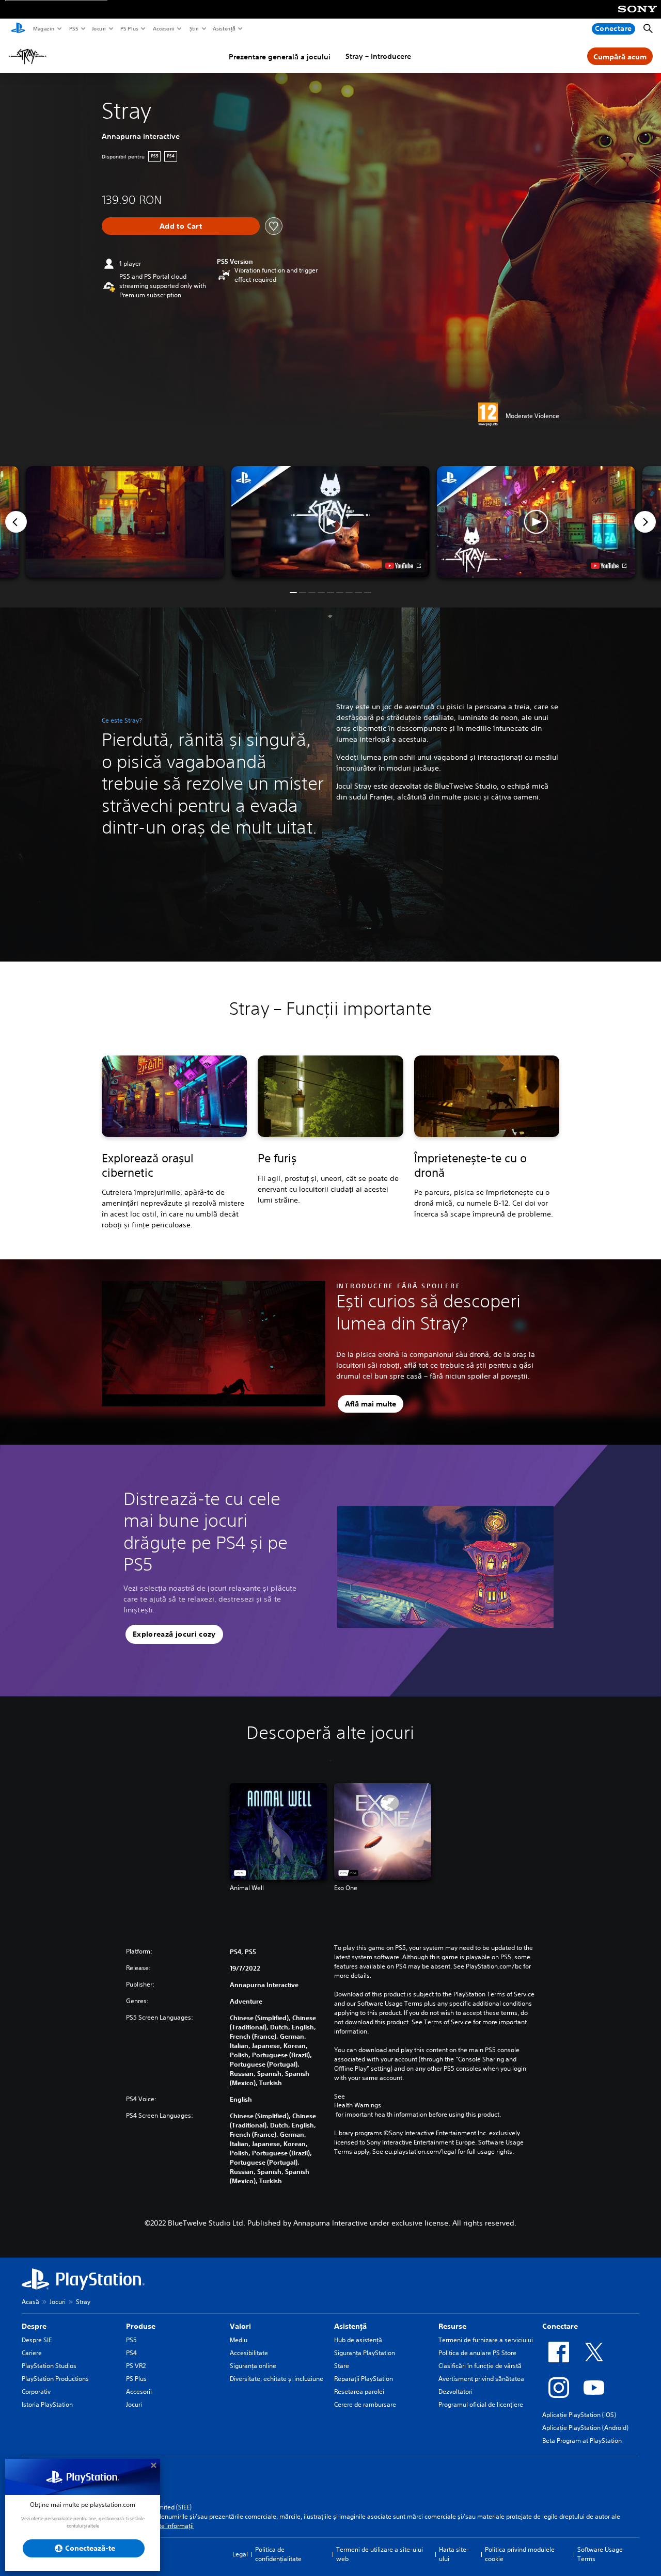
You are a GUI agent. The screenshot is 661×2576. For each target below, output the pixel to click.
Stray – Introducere (378, 56)
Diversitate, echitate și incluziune (277, 2379)
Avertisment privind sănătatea (481, 2379)
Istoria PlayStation (47, 2404)
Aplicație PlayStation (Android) (585, 2428)
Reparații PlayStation (364, 2379)
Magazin (43, 28)
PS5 (73, 28)
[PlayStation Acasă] (18, 29)
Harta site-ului (454, 2554)
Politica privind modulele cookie (520, 2554)
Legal (240, 2554)
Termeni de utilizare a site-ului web (380, 2554)
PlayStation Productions (55, 2379)
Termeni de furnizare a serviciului (486, 2340)
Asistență (224, 28)
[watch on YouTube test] (403, 566)
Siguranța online (253, 2366)
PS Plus (129, 28)
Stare (342, 2366)
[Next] (645, 522)
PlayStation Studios (49, 2366)
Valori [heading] (240, 2326)
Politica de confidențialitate (278, 2554)
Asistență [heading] (350, 2326)
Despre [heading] (34, 2326)
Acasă (30, 2302)
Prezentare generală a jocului (280, 57)
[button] (330, 522)
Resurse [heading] (452, 2326)
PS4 (131, 2353)
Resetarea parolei (359, 2391)
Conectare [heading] (560, 2326)
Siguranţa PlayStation (365, 2353)
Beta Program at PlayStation (582, 2441)
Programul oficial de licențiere (481, 2404)
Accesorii (163, 28)
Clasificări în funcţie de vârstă (480, 2366)
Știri (194, 28)
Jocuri (99, 28)
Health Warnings (358, 2105)
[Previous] (16, 522)
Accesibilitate (249, 2353)
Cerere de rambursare (365, 2404)
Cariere (32, 2353)
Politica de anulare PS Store (477, 2353)
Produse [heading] (141, 2326)
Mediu (239, 2340)
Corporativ (36, 2391)
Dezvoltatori (455, 2391)
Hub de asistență (358, 2340)
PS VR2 (136, 2366)
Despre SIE (37, 2340)
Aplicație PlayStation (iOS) (579, 2415)
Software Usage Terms (600, 2554)
